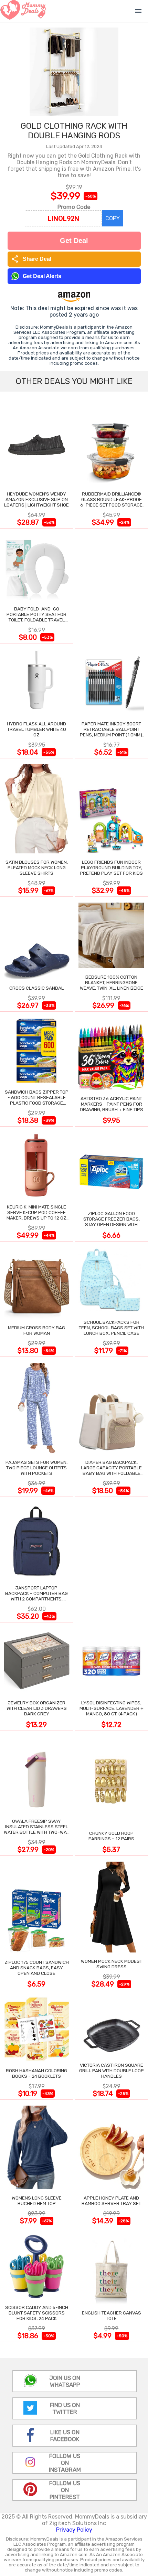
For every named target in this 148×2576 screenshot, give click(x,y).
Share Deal (31, 259)
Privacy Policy (74, 2530)
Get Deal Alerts (42, 276)
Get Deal (74, 241)
